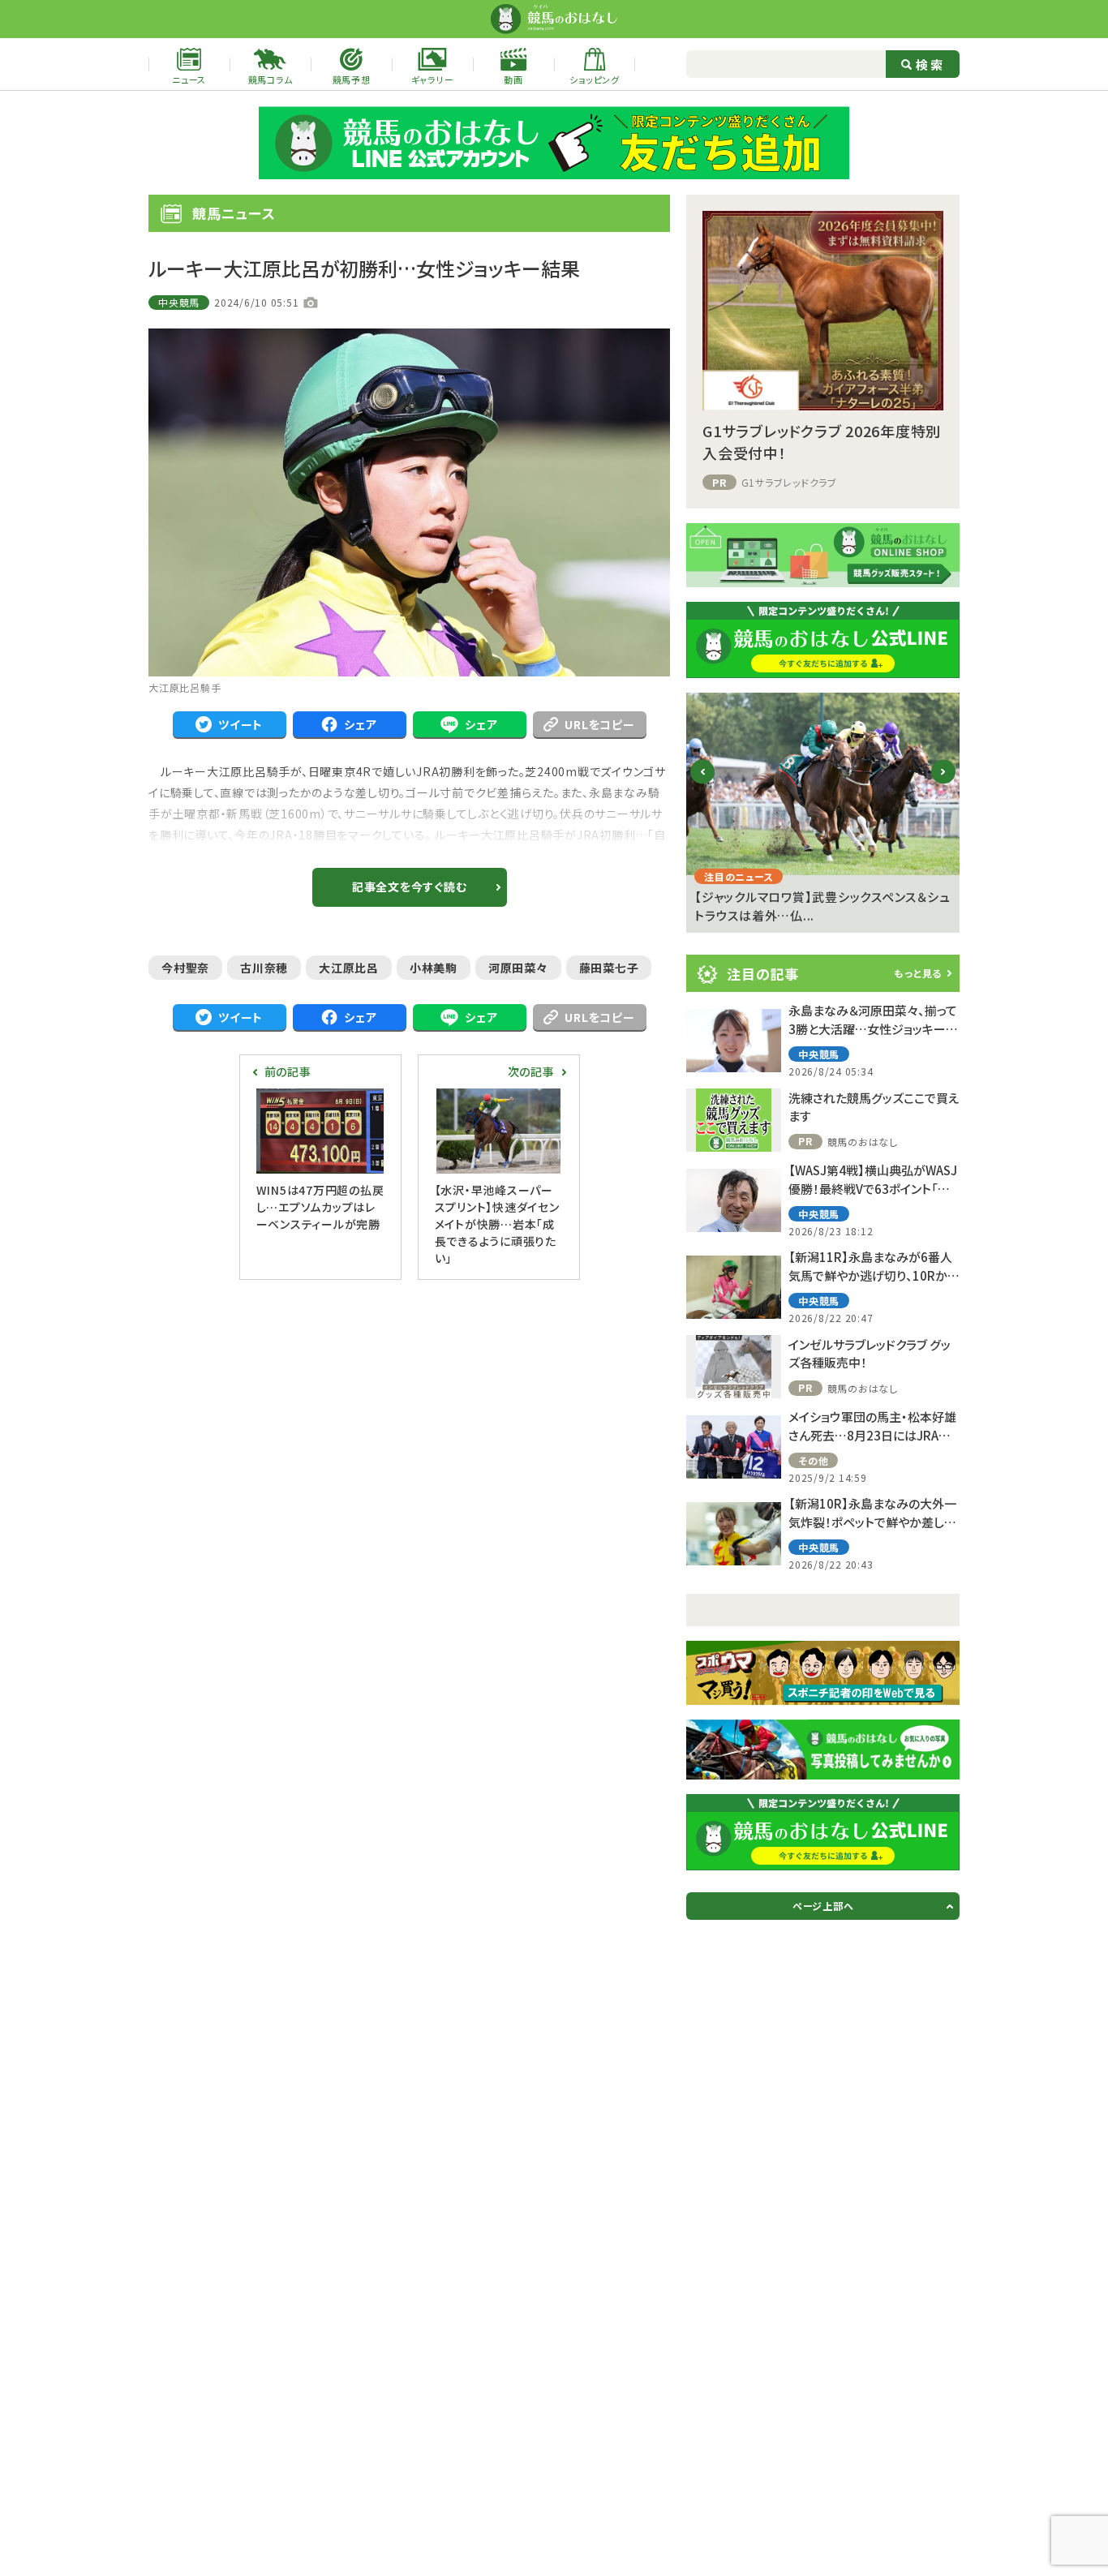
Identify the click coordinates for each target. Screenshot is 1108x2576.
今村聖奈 (185, 968)
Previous (703, 785)
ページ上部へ (823, 1906)
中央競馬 (179, 302)
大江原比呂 (349, 968)
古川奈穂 (264, 968)
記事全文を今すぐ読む (410, 887)
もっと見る (918, 973)
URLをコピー (599, 724)
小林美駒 (434, 968)
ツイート (240, 724)
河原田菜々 (518, 968)
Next (944, 785)
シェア (360, 724)
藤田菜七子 (609, 968)
